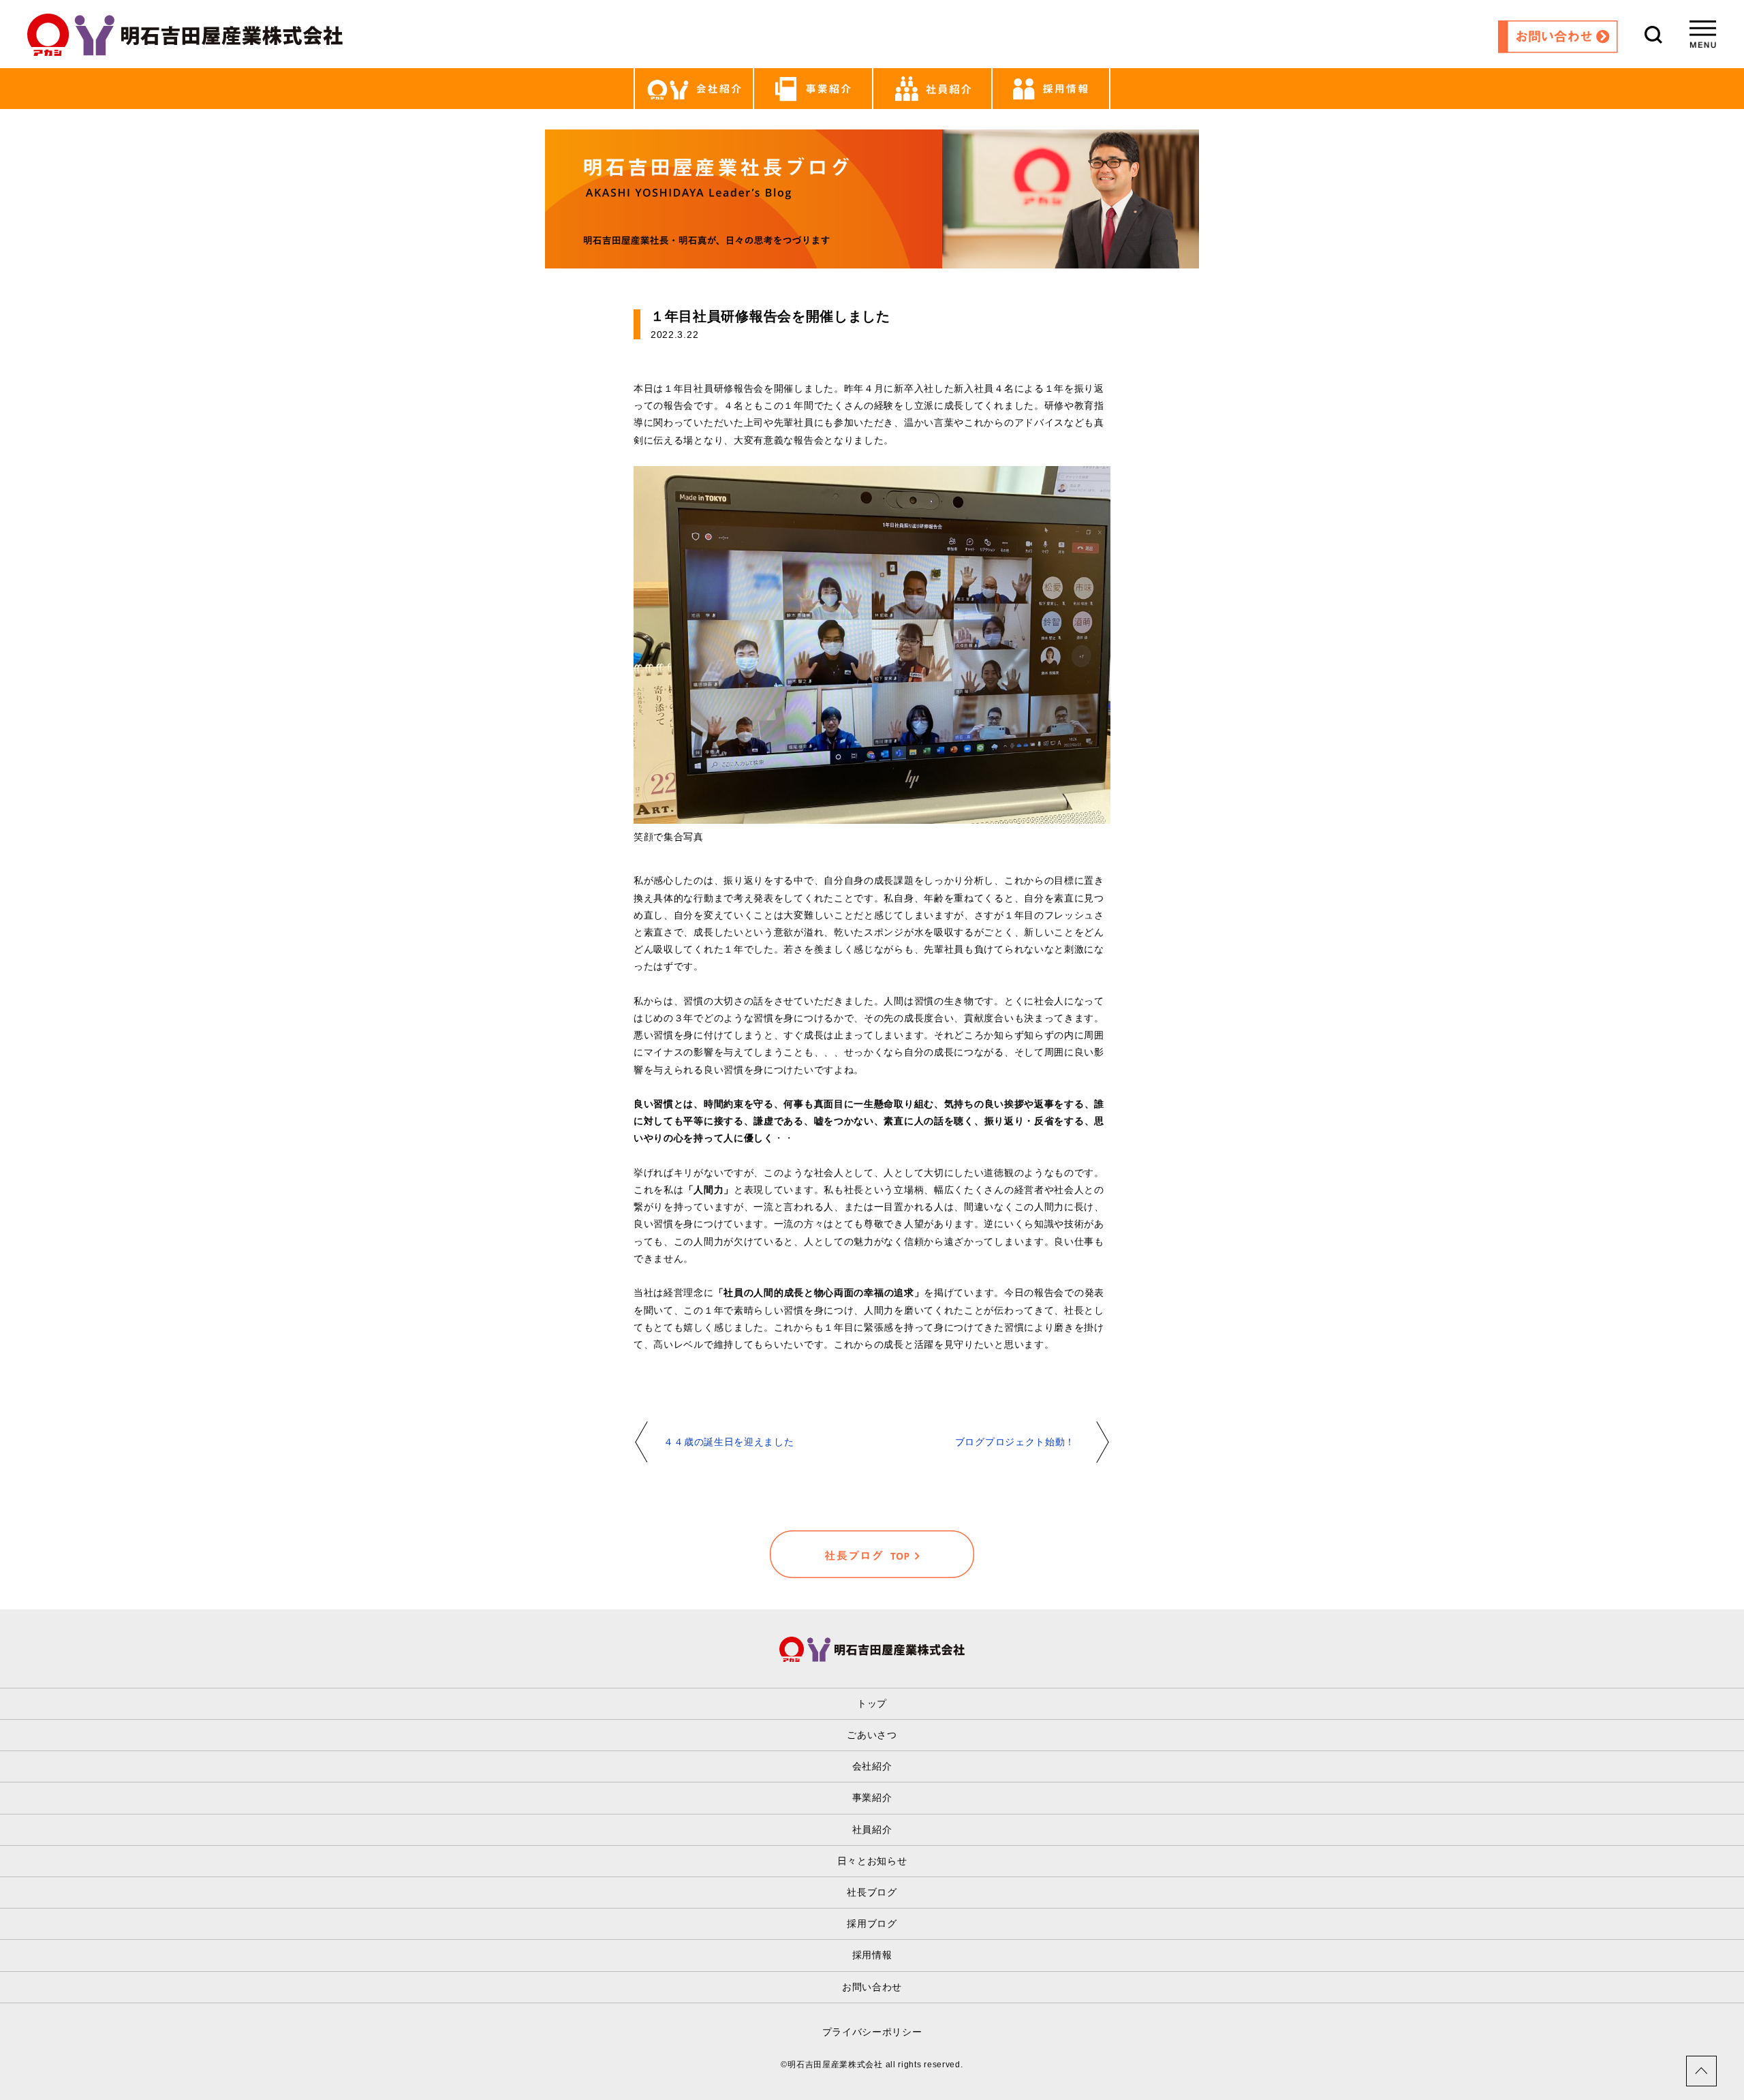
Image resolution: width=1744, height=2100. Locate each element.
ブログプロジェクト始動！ (1015, 1442)
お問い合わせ (872, 1987)
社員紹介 (872, 1829)
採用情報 (872, 1955)
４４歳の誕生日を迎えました (729, 1442)
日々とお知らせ (872, 1861)
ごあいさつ (872, 1735)
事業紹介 (872, 1797)
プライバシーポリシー (872, 2032)
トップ (872, 1703)
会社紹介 (872, 1766)
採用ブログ (872, 1924)
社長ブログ (872, 1892)
